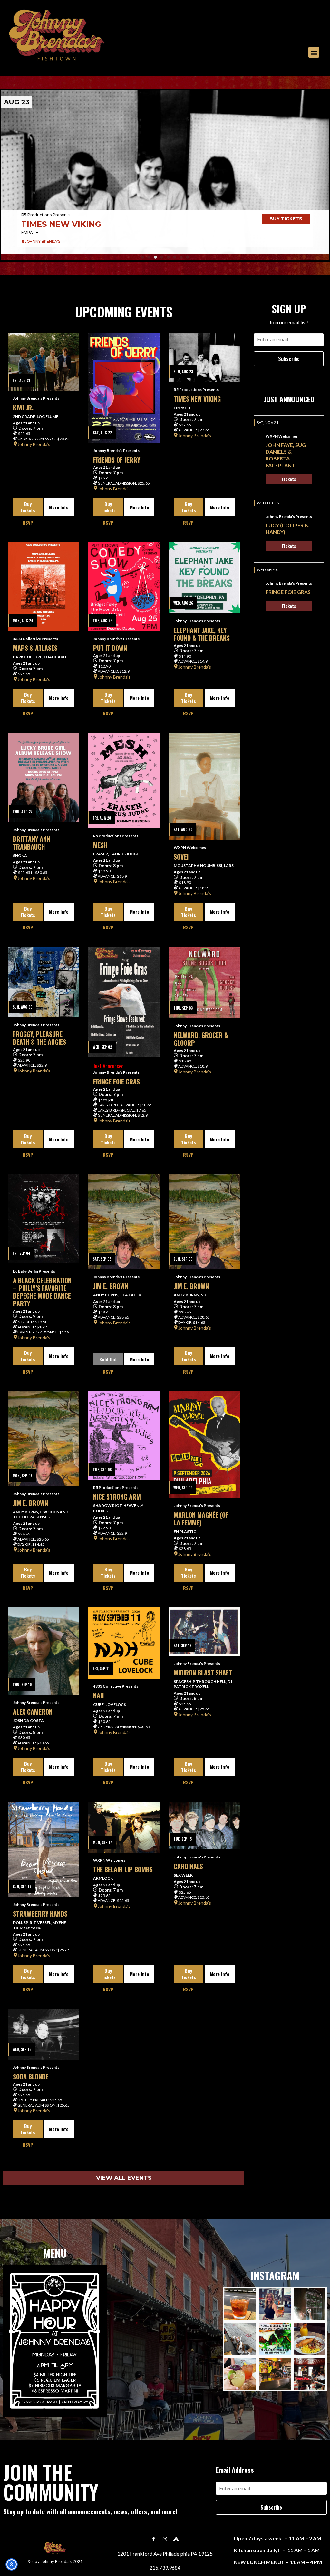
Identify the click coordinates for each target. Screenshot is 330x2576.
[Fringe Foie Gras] (124, 1002)
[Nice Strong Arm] (124, 1436)
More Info (59, 507)
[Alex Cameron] (43, 1651)
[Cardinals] (204, 1826)
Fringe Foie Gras (288, 592)
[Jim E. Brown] (124, 1222)
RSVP (28, 523)
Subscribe (289, 359)
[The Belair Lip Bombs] (124, 1827)
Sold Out (108, 1359)
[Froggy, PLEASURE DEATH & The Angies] (43, 982)
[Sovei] (204, 786)
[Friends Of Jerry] (124, 388)
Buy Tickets (28, 507)
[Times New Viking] (204, 357)
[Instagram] (165, 2539)
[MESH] (124, 780)
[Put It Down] (124, 587)
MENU (55, 2253)
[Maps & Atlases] (165, 172)
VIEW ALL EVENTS (124, 2178)
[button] (314, 52)
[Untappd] (176, 2539)
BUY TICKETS (286, 219)
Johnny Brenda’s (34, 444)
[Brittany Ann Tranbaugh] (43, 777)
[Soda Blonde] (43, 2034)
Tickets (289, 479)
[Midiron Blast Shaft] (204, 1632)
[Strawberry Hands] (43, 1849)
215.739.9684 (165, 2567)
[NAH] (124, 1643)
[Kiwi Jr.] (43, 362)
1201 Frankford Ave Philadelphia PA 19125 (165, 2554)
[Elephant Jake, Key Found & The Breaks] (204, 578)
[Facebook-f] (154, 2539)
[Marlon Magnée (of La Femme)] (204, 1444)
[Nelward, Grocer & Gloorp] (204, 982)
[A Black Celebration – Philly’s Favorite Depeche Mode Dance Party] (43, 1219)
